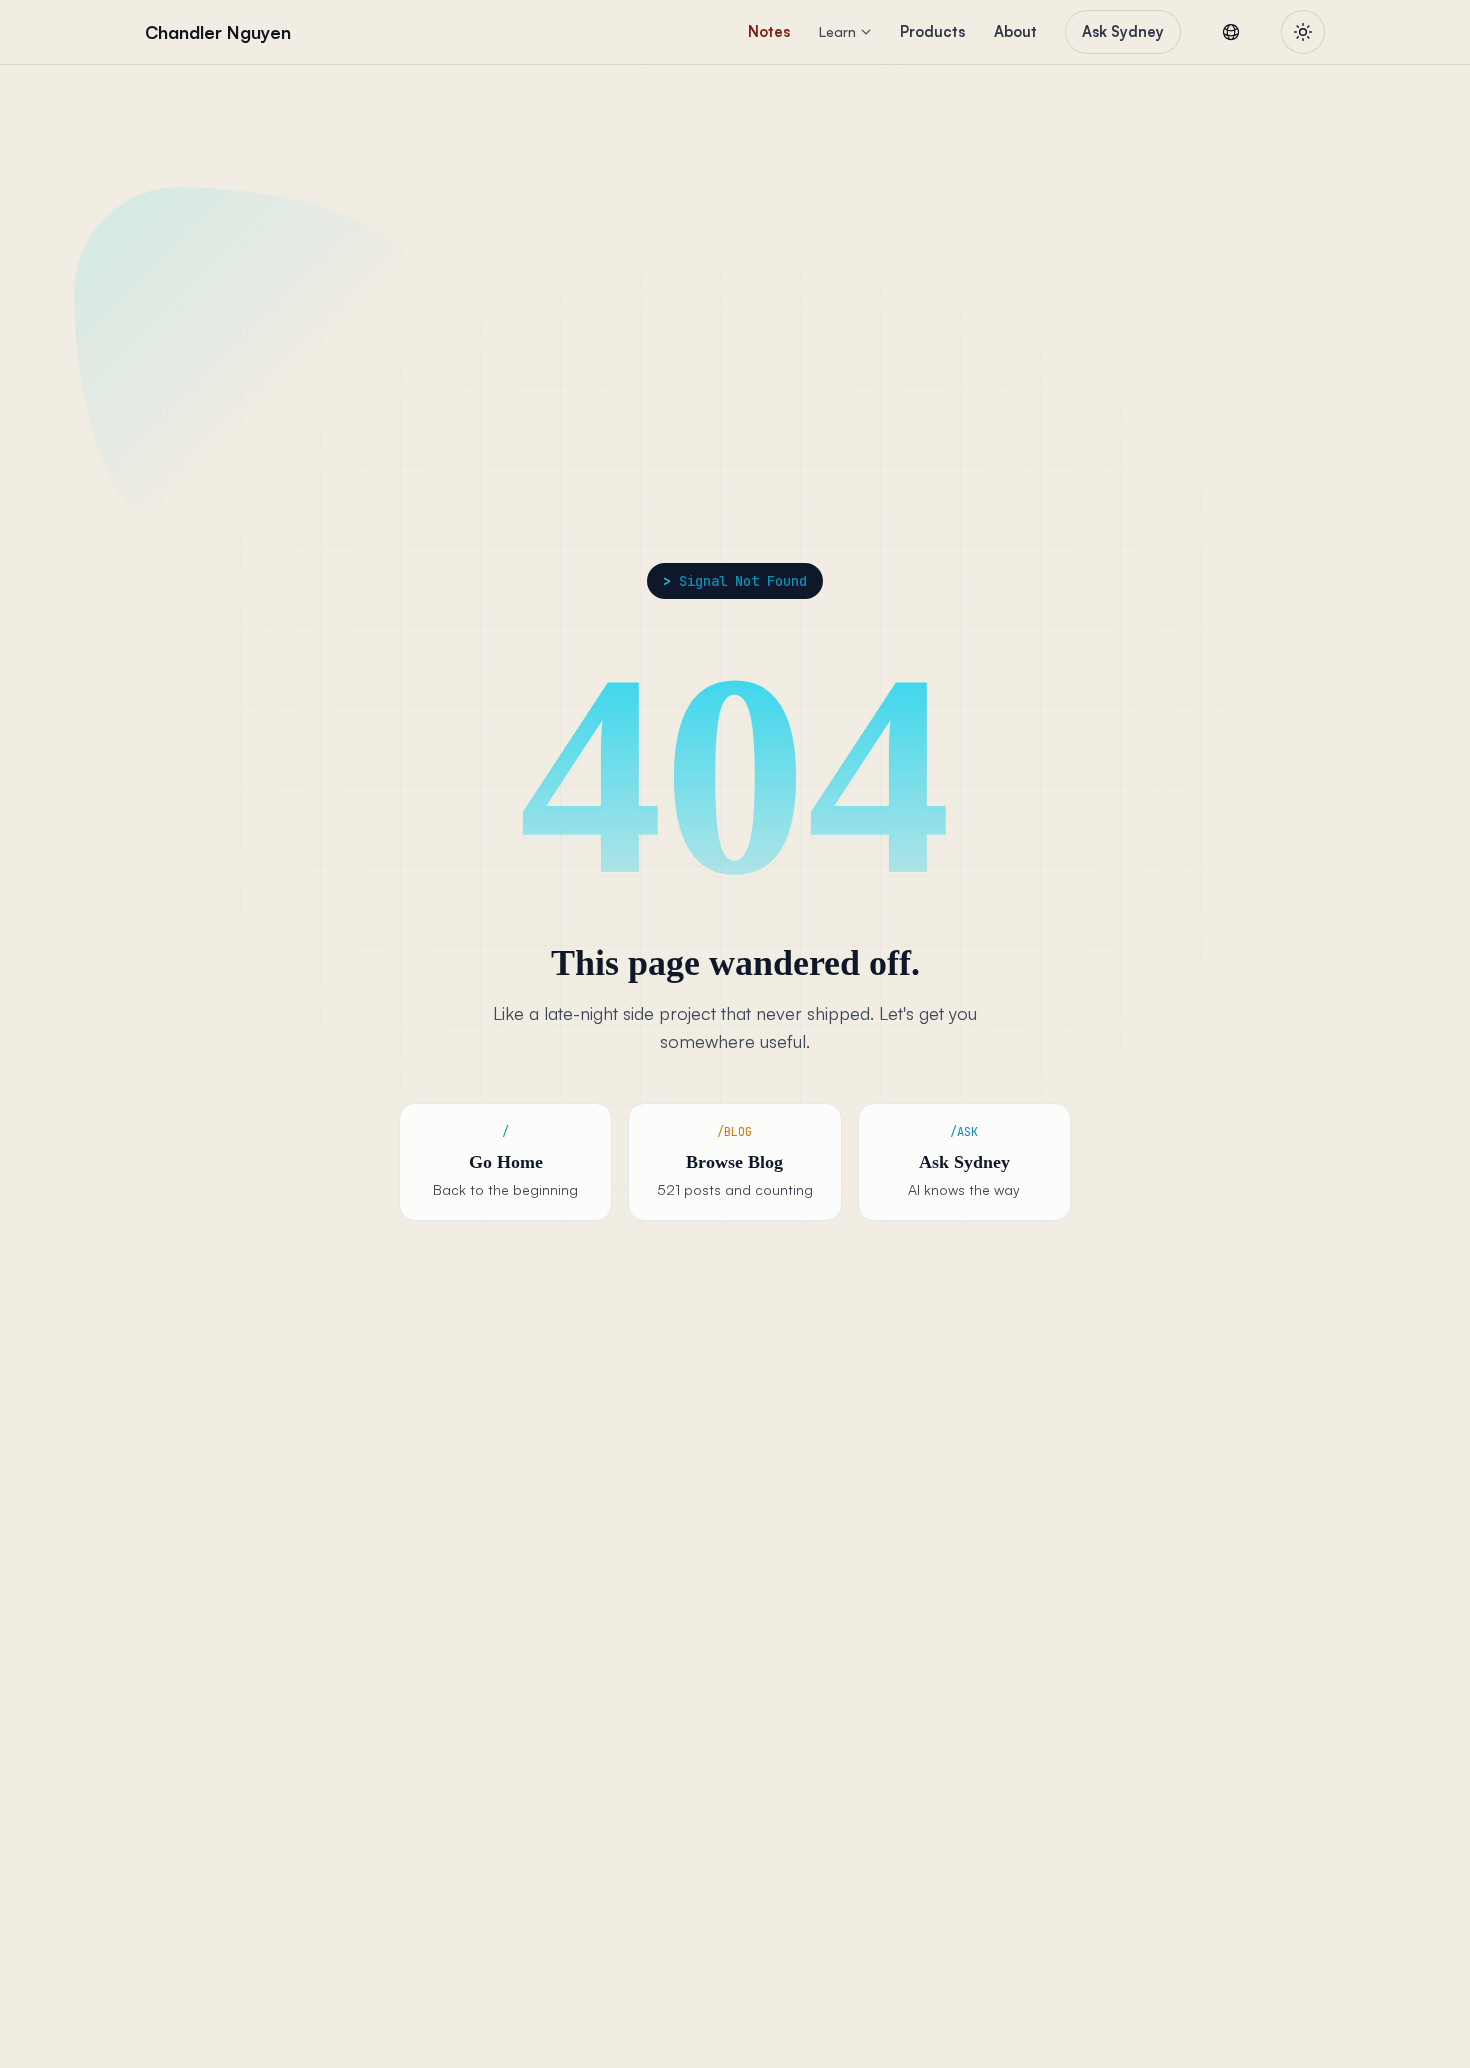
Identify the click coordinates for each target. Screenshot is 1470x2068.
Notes (769, 31)
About (1015, 31)
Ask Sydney (1123, 31)
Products (932, 31)
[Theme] (1303, 32)
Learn (837, 31)
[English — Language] (1231, 32)
